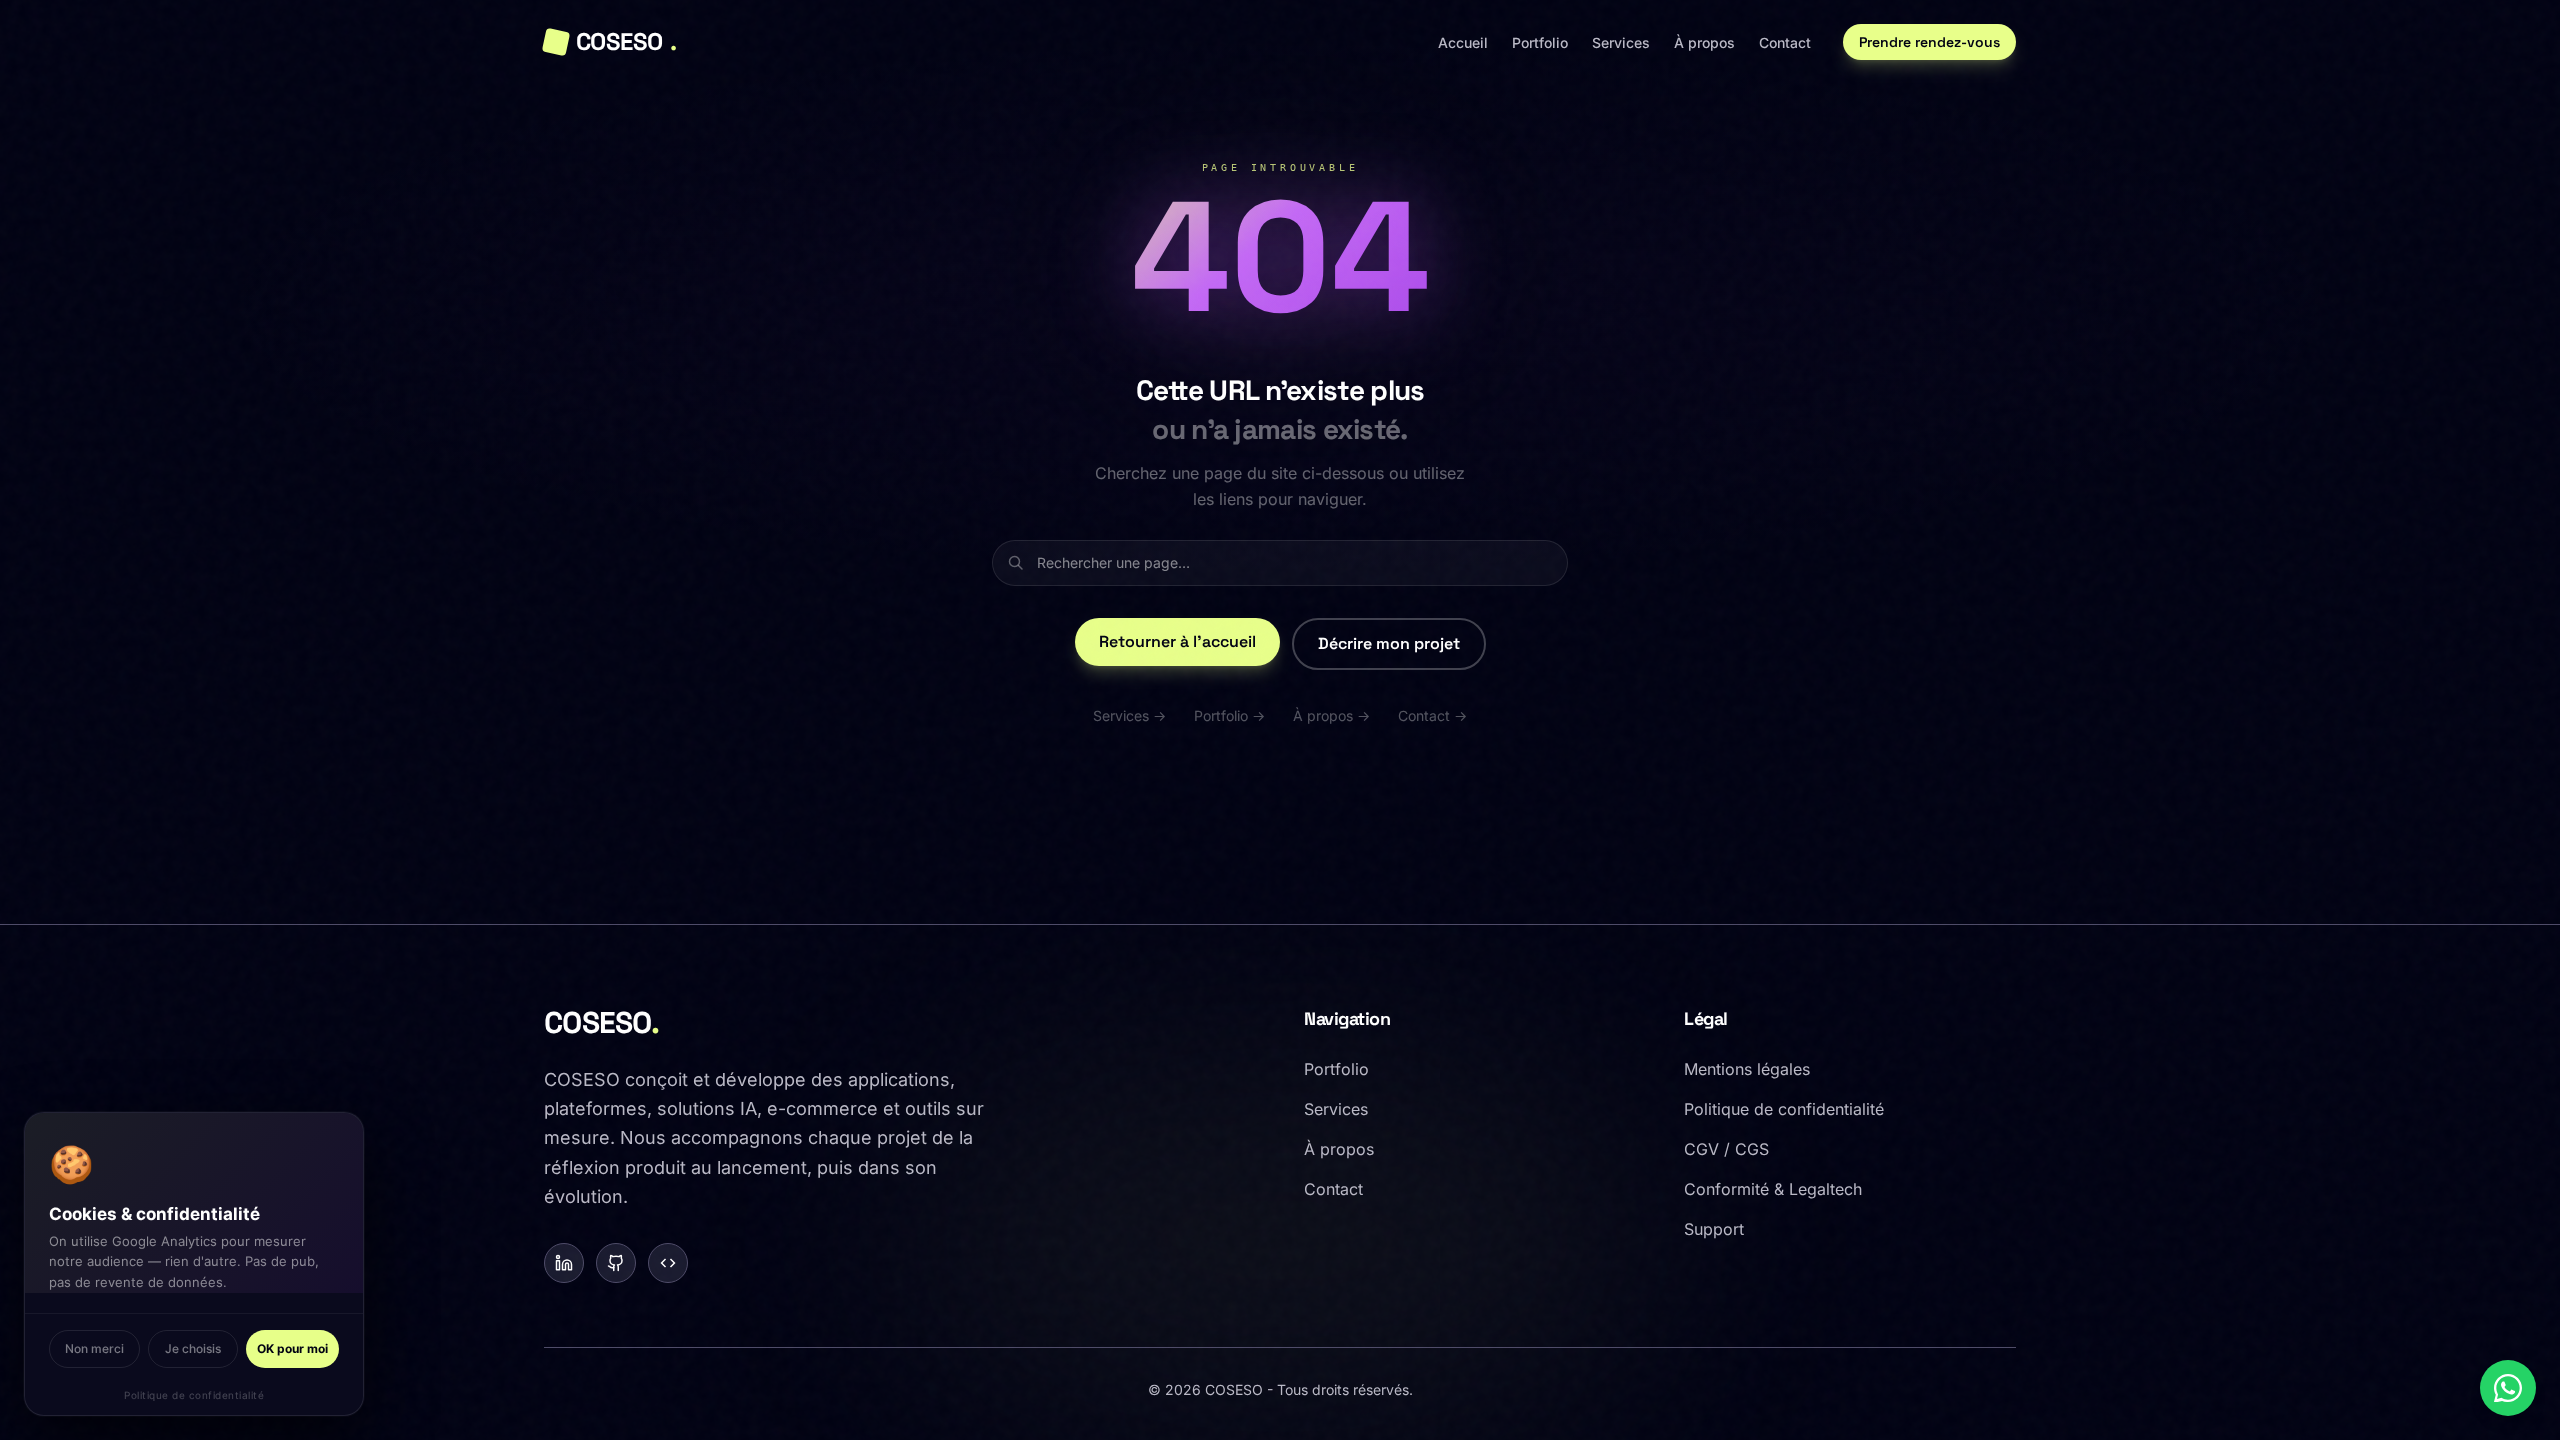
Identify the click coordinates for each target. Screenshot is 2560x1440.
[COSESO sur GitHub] (616, 1263)
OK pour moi (292, 1348)
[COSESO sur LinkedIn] (564, 1263)
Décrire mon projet (1389, 643)
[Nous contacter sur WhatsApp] (2508, 1388)
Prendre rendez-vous (1929, 42)
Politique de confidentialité (194, 1395)
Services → (1129, 715)
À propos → (1331, 715)
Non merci (94, 1348)
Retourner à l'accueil (1177, 641)
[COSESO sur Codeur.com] (668, 1263)
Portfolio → (1229, 715)
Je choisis (193, 1348)
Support (1714, 1229)
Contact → (1432, 715)
